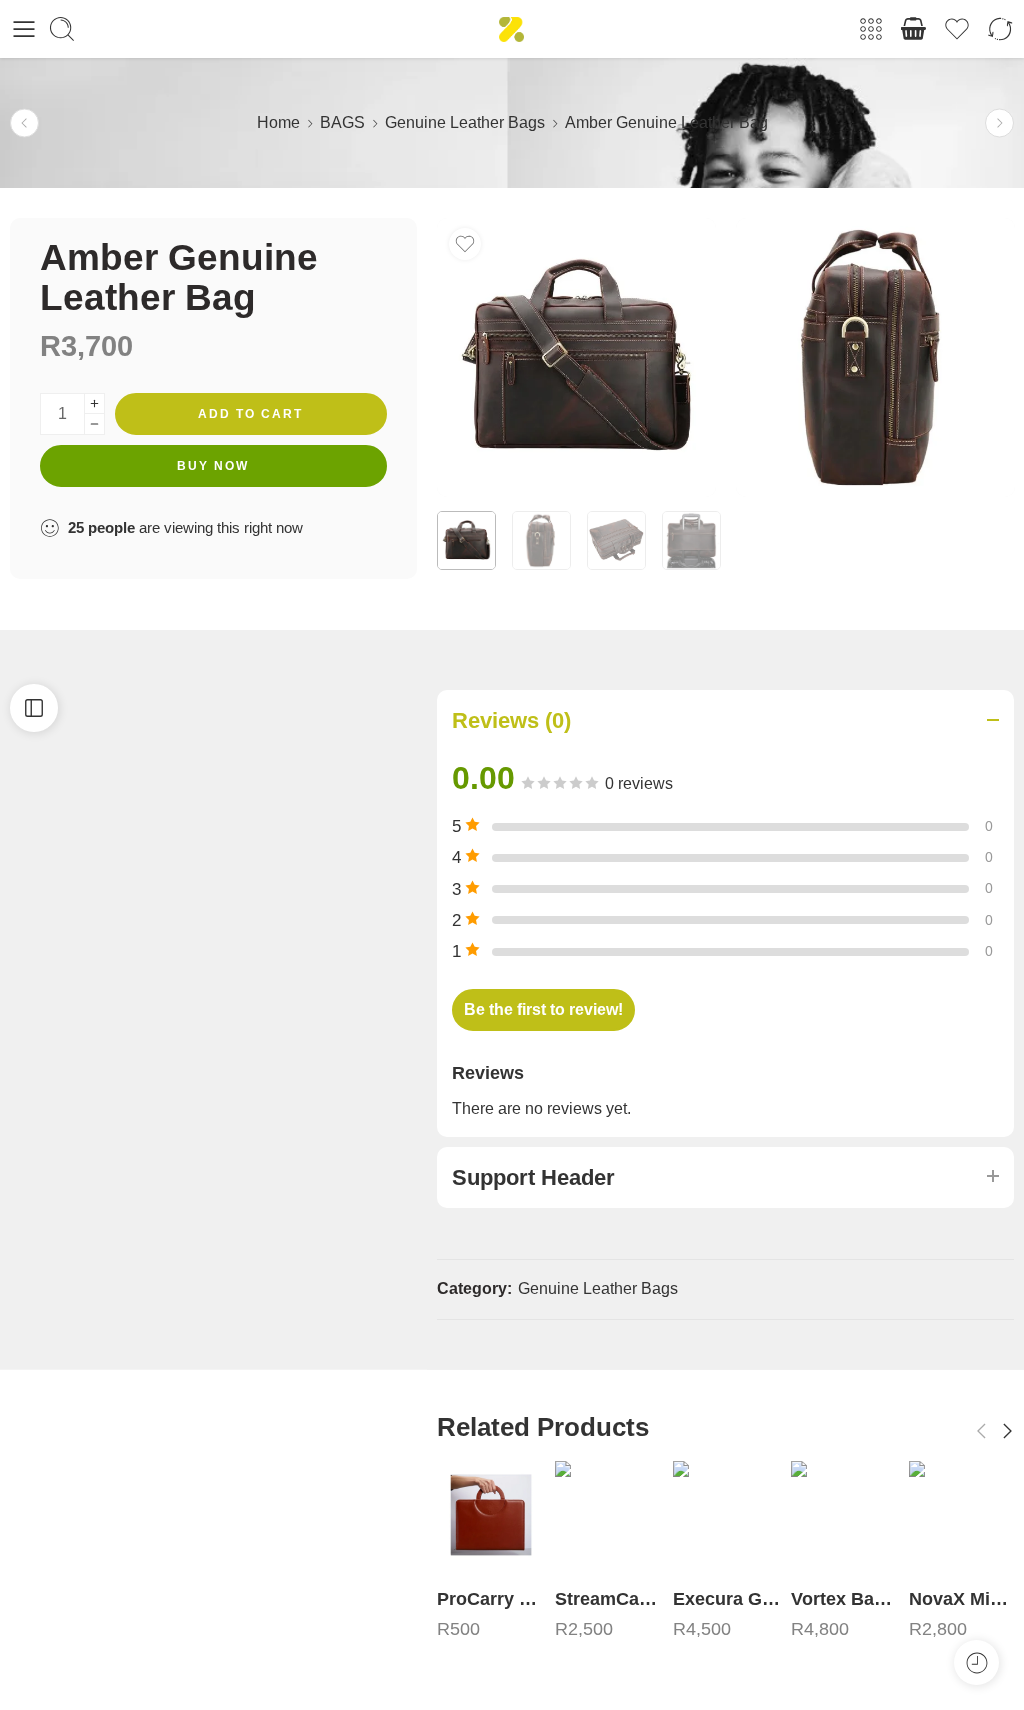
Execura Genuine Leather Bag (609, 1598)
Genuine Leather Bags (465, 122)
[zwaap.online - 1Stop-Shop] (511, 29)
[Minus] (94, 424)
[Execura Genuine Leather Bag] (609, 1515)
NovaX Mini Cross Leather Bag (845, 1598)
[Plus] (94, 403)
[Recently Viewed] (976, 1662)
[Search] (62, 29)
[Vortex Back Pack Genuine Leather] (727, 1515)
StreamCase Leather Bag (491, 1598)
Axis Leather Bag (963, 1598)
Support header (533, 1177)
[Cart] (914, 29)
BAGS (342, 122)
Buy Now (213, 466)
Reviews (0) (511, 720)
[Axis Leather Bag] (963, 1515)
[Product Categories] (871, 29)
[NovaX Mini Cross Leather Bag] (845, 1515)
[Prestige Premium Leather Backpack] (24, 123)
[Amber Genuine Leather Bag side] (875, 357)
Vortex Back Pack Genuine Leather (727, 1598)
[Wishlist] (465, 244)
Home (278, 122)
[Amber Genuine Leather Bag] (576, 357)
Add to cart (250, 414)
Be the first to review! (543, 1009)
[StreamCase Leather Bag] (999, 123)
